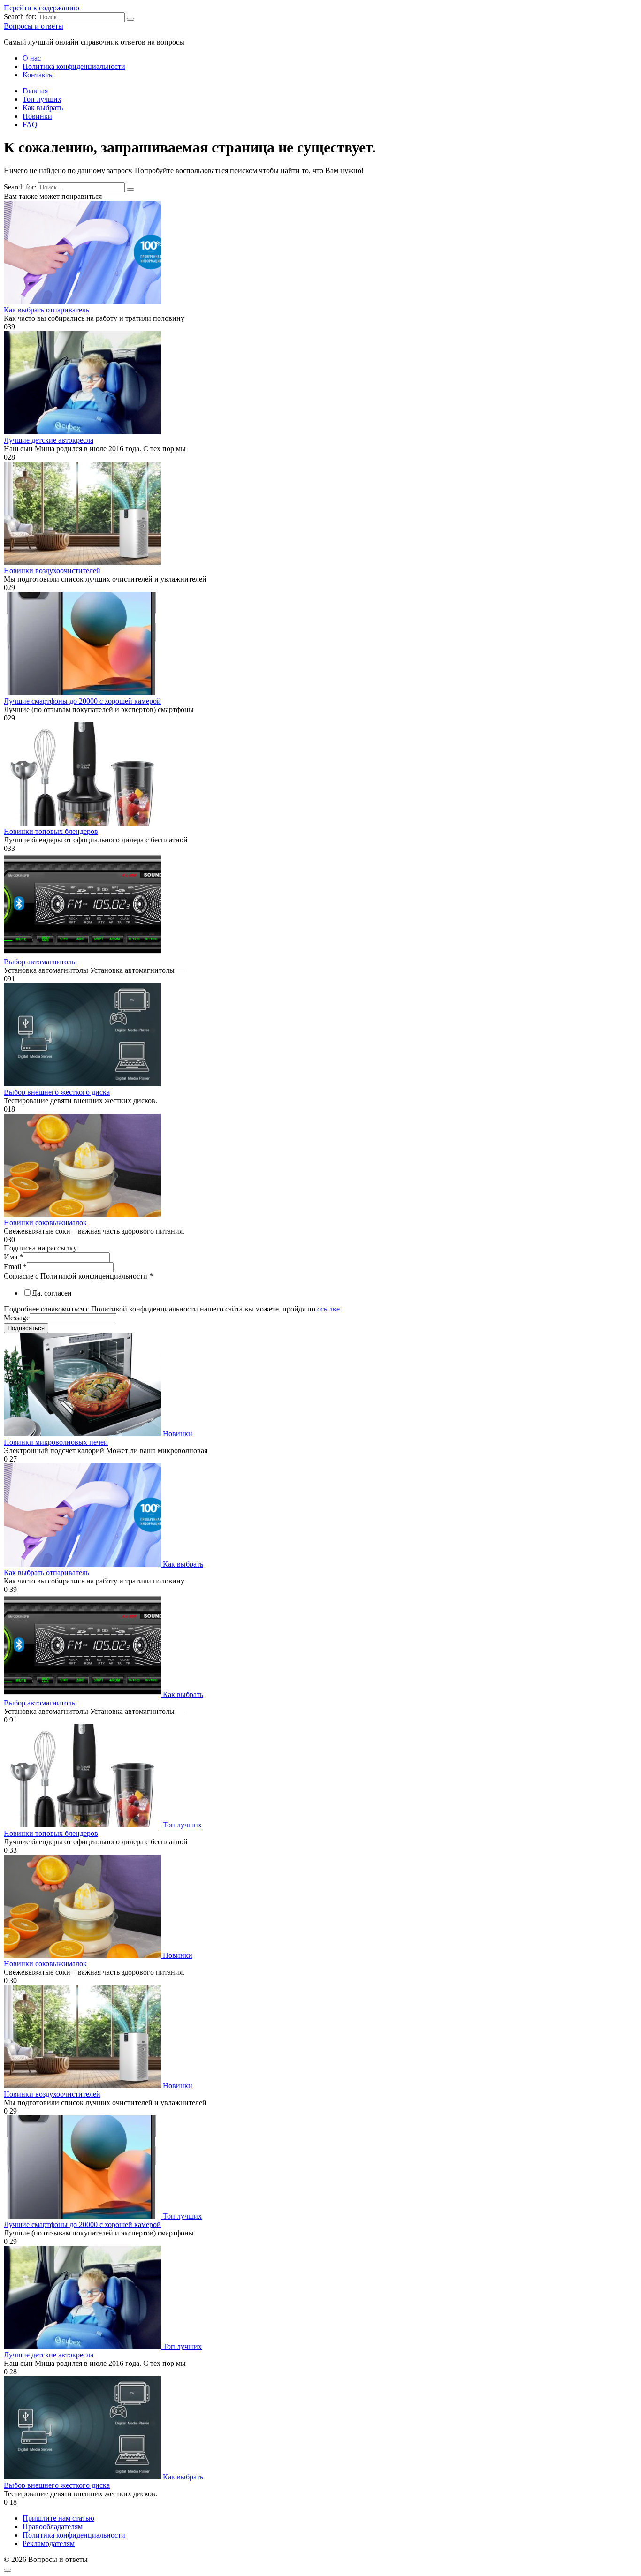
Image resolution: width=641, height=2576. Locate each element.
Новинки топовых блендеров (51, 831)
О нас (32, 58)
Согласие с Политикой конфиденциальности (78, 1276)
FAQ (30, 125)
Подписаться (26, 1328)
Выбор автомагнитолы (40, 962)
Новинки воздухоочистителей (52, 571)
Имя (13, 1257)
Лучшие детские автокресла (49, 440)
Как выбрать (43, 108)
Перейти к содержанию (42, 8)
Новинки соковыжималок (45, 1223)
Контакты (38, 75)
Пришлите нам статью (58, 2518)
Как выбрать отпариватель (46, 310)
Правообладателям (53, 2527)
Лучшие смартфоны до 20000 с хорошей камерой (82, 701)
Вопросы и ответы (34, 26)
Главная (35, 91)
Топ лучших (42, 99)
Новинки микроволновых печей (56, 1442)
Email (15, 1267)
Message (17, 1318)
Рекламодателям (49, 2543)
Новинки (37, 116)
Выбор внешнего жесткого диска (57, 1092)
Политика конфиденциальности (74, 66)
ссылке (328, 1309)
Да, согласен (52, 1293)
